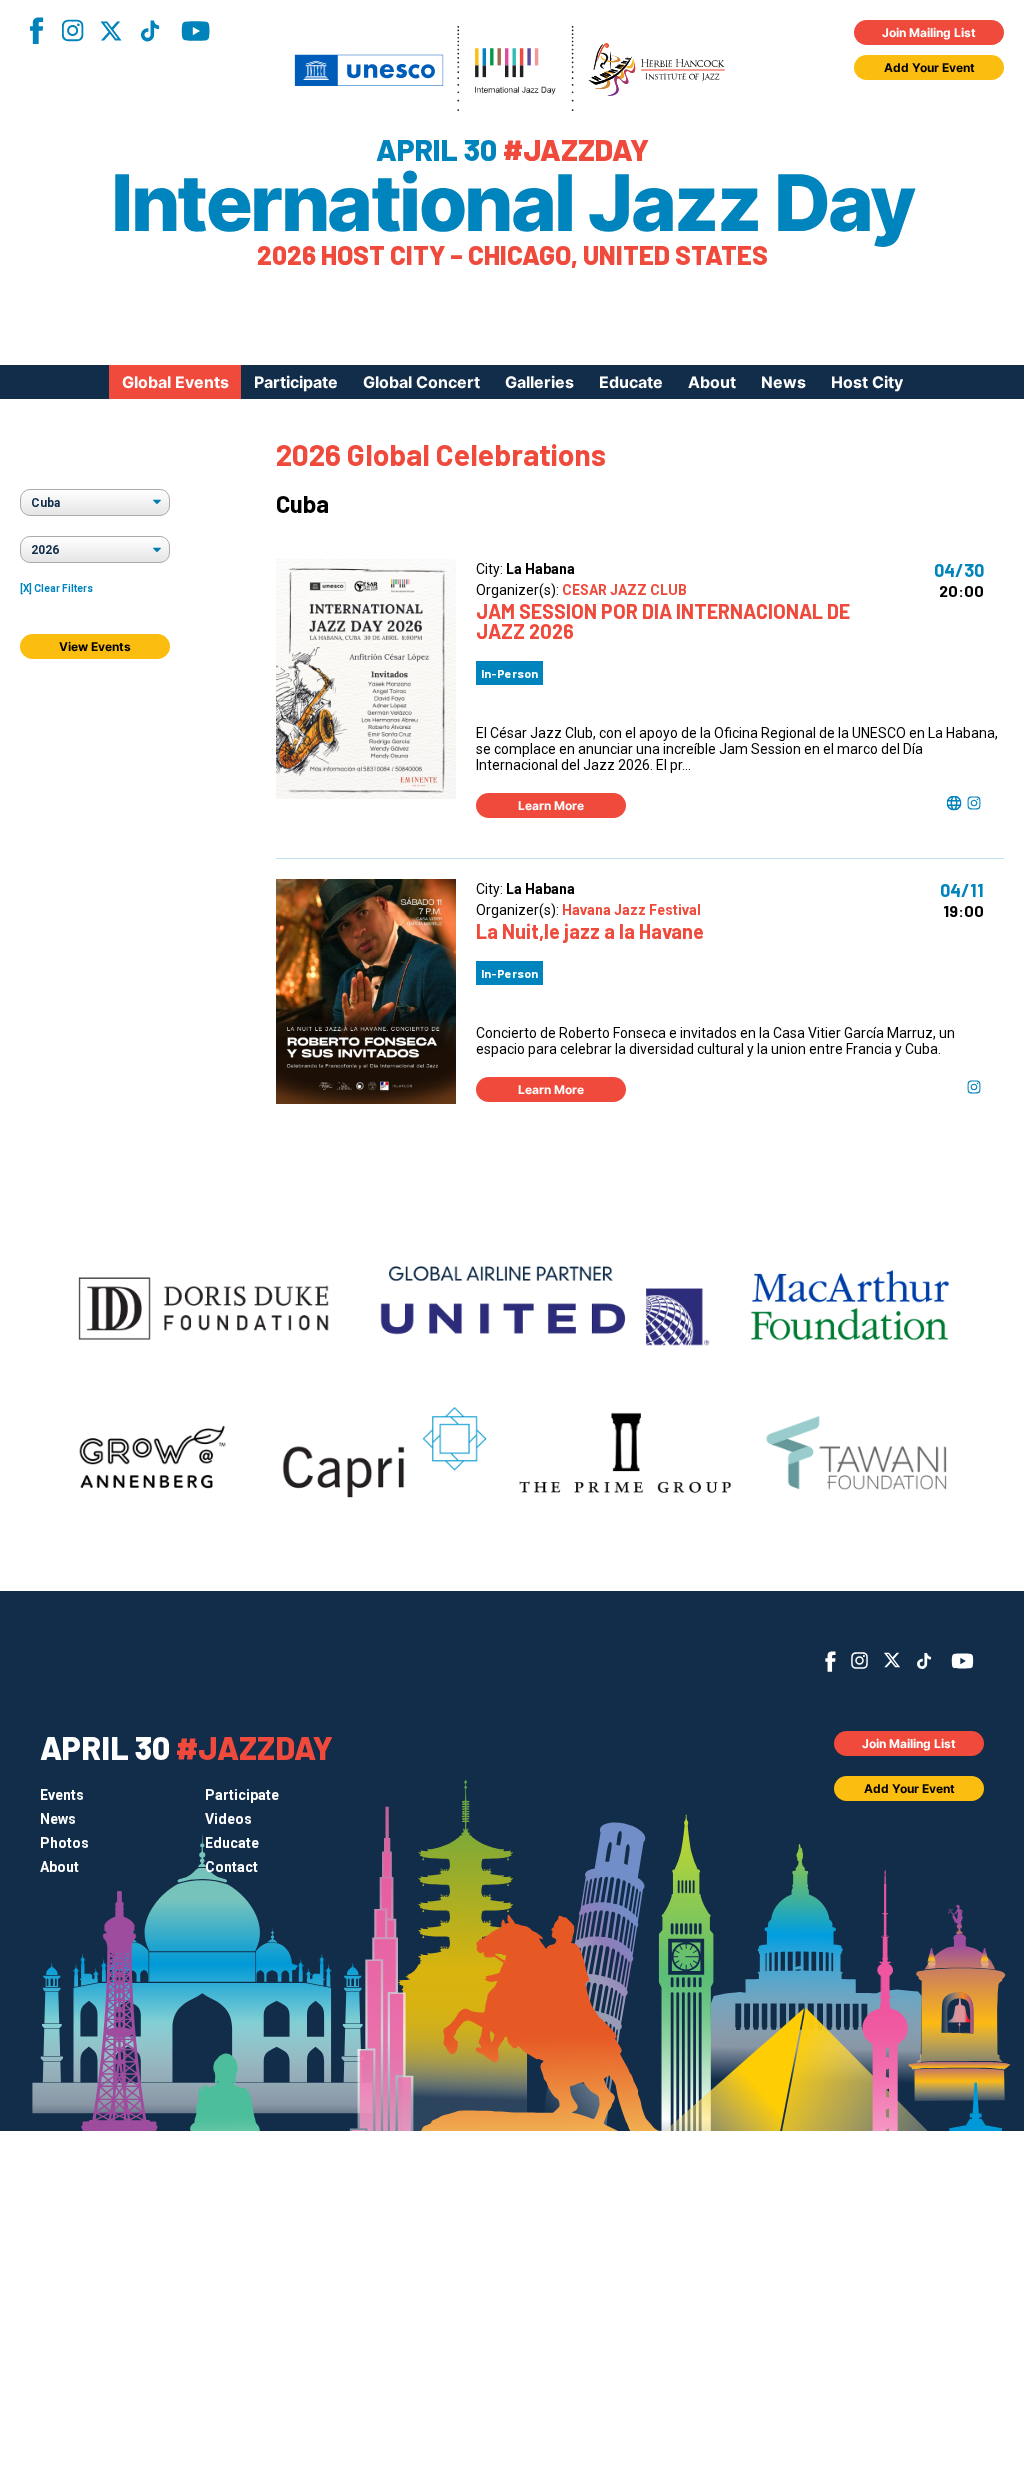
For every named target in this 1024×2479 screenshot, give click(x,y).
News (783, 382)
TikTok (150, 31)
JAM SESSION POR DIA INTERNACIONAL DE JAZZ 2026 (663, 621)
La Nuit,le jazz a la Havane (590, 931)
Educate (631, 382)
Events (62, 1795)
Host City (867, 382)
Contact (231, 1867)
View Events (95, 646)
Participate (296, 382)
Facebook (36, 30)
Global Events (175, 382)
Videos (228, 1819)
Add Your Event (929, 67)
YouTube (195, 31)
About (712, 382)
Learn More (551, 805)
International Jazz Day (512, 203)
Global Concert (421, 382)
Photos (64, 1843)
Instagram (72, 30)
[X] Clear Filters (56, 588)
